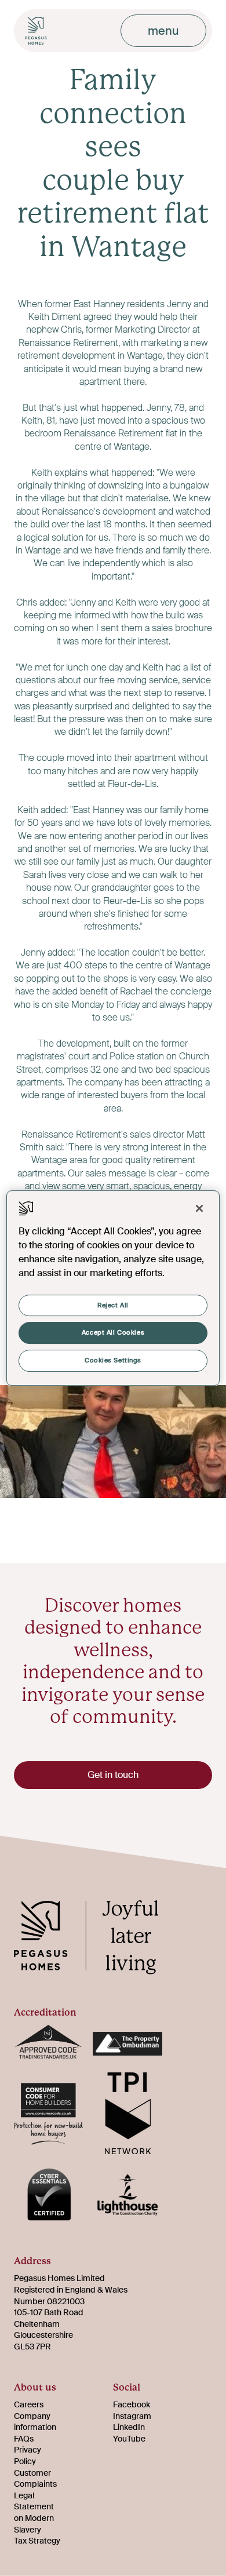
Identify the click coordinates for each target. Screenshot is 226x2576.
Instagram (132, 2416)
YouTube (129, 2439)
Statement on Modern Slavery (34, 2518)
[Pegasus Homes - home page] (95, 1939)
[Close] (199, 1208)
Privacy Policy (28, 2455)
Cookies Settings (113, 1360)
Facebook (132, 2404)
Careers (29, 2404)
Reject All (113, 1305)
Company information (35, 2422)
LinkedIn (129, 2427)
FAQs (24, 2439)
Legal (24, 2495)
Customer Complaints (35, 2479)
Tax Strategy (37, 2541)
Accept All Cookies (113, 1333)
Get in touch (113, 1775)
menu (163, 31)
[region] (113, 1288)
